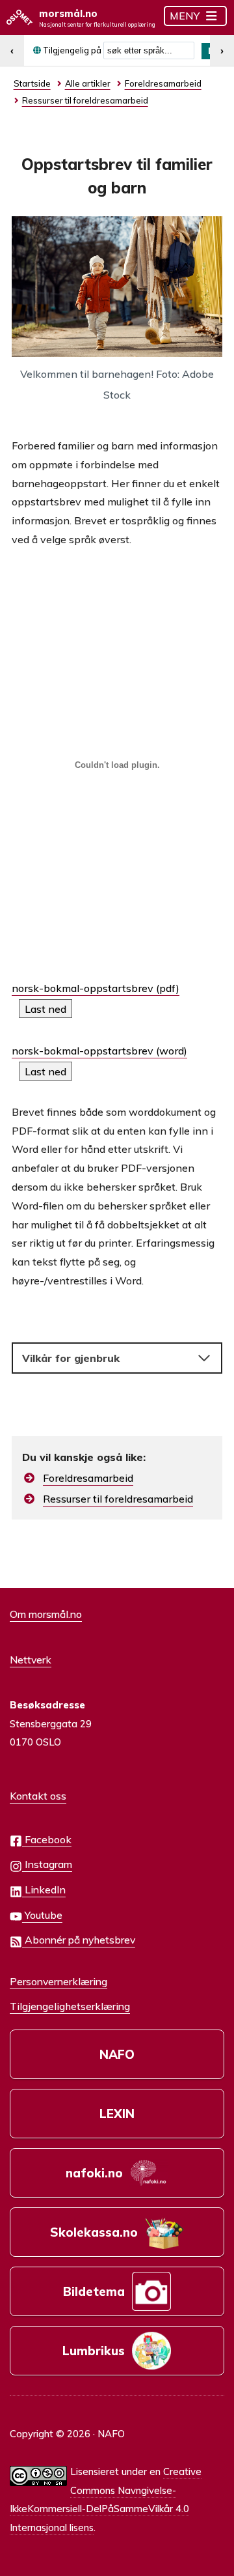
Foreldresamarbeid (88, 1478)
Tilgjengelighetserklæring (70, 2006)
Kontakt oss (38, 1796)
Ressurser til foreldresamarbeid (118, 1499)
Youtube (42, 1915)
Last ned (45, 1009)
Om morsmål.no (46, 1614)
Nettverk (31, 1660)
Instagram (47, 1864)
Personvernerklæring (58, 1981)
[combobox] (149, 50)
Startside (32, 83)
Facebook (47, 1839)
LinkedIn (44, 1890)
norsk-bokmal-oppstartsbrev (83, 988)
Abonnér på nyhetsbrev (79, 1940)
